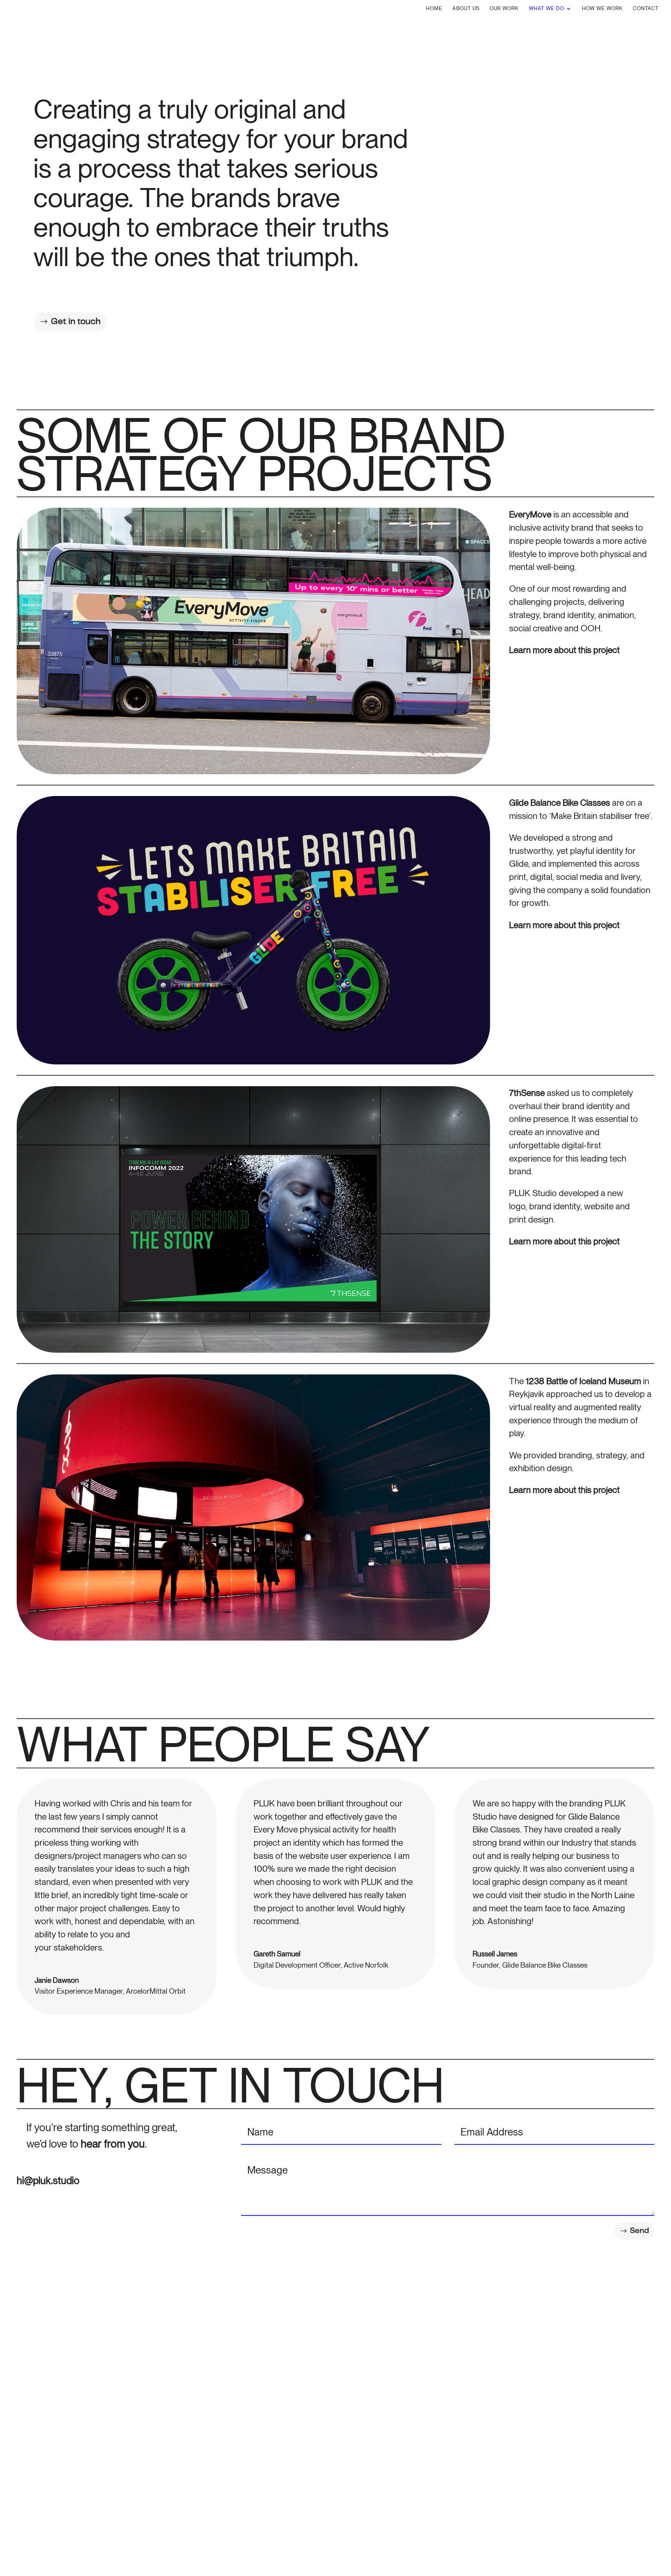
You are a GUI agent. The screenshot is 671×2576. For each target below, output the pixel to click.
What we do (547, 9)
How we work (602, 9)
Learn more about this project (564, 650)
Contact (646, 9)
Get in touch (76, 321)
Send (639, 2231)
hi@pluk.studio (48, 2180)
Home (434, 9)
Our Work (504, 9)
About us (466, 9)
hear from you (113, 2144)
